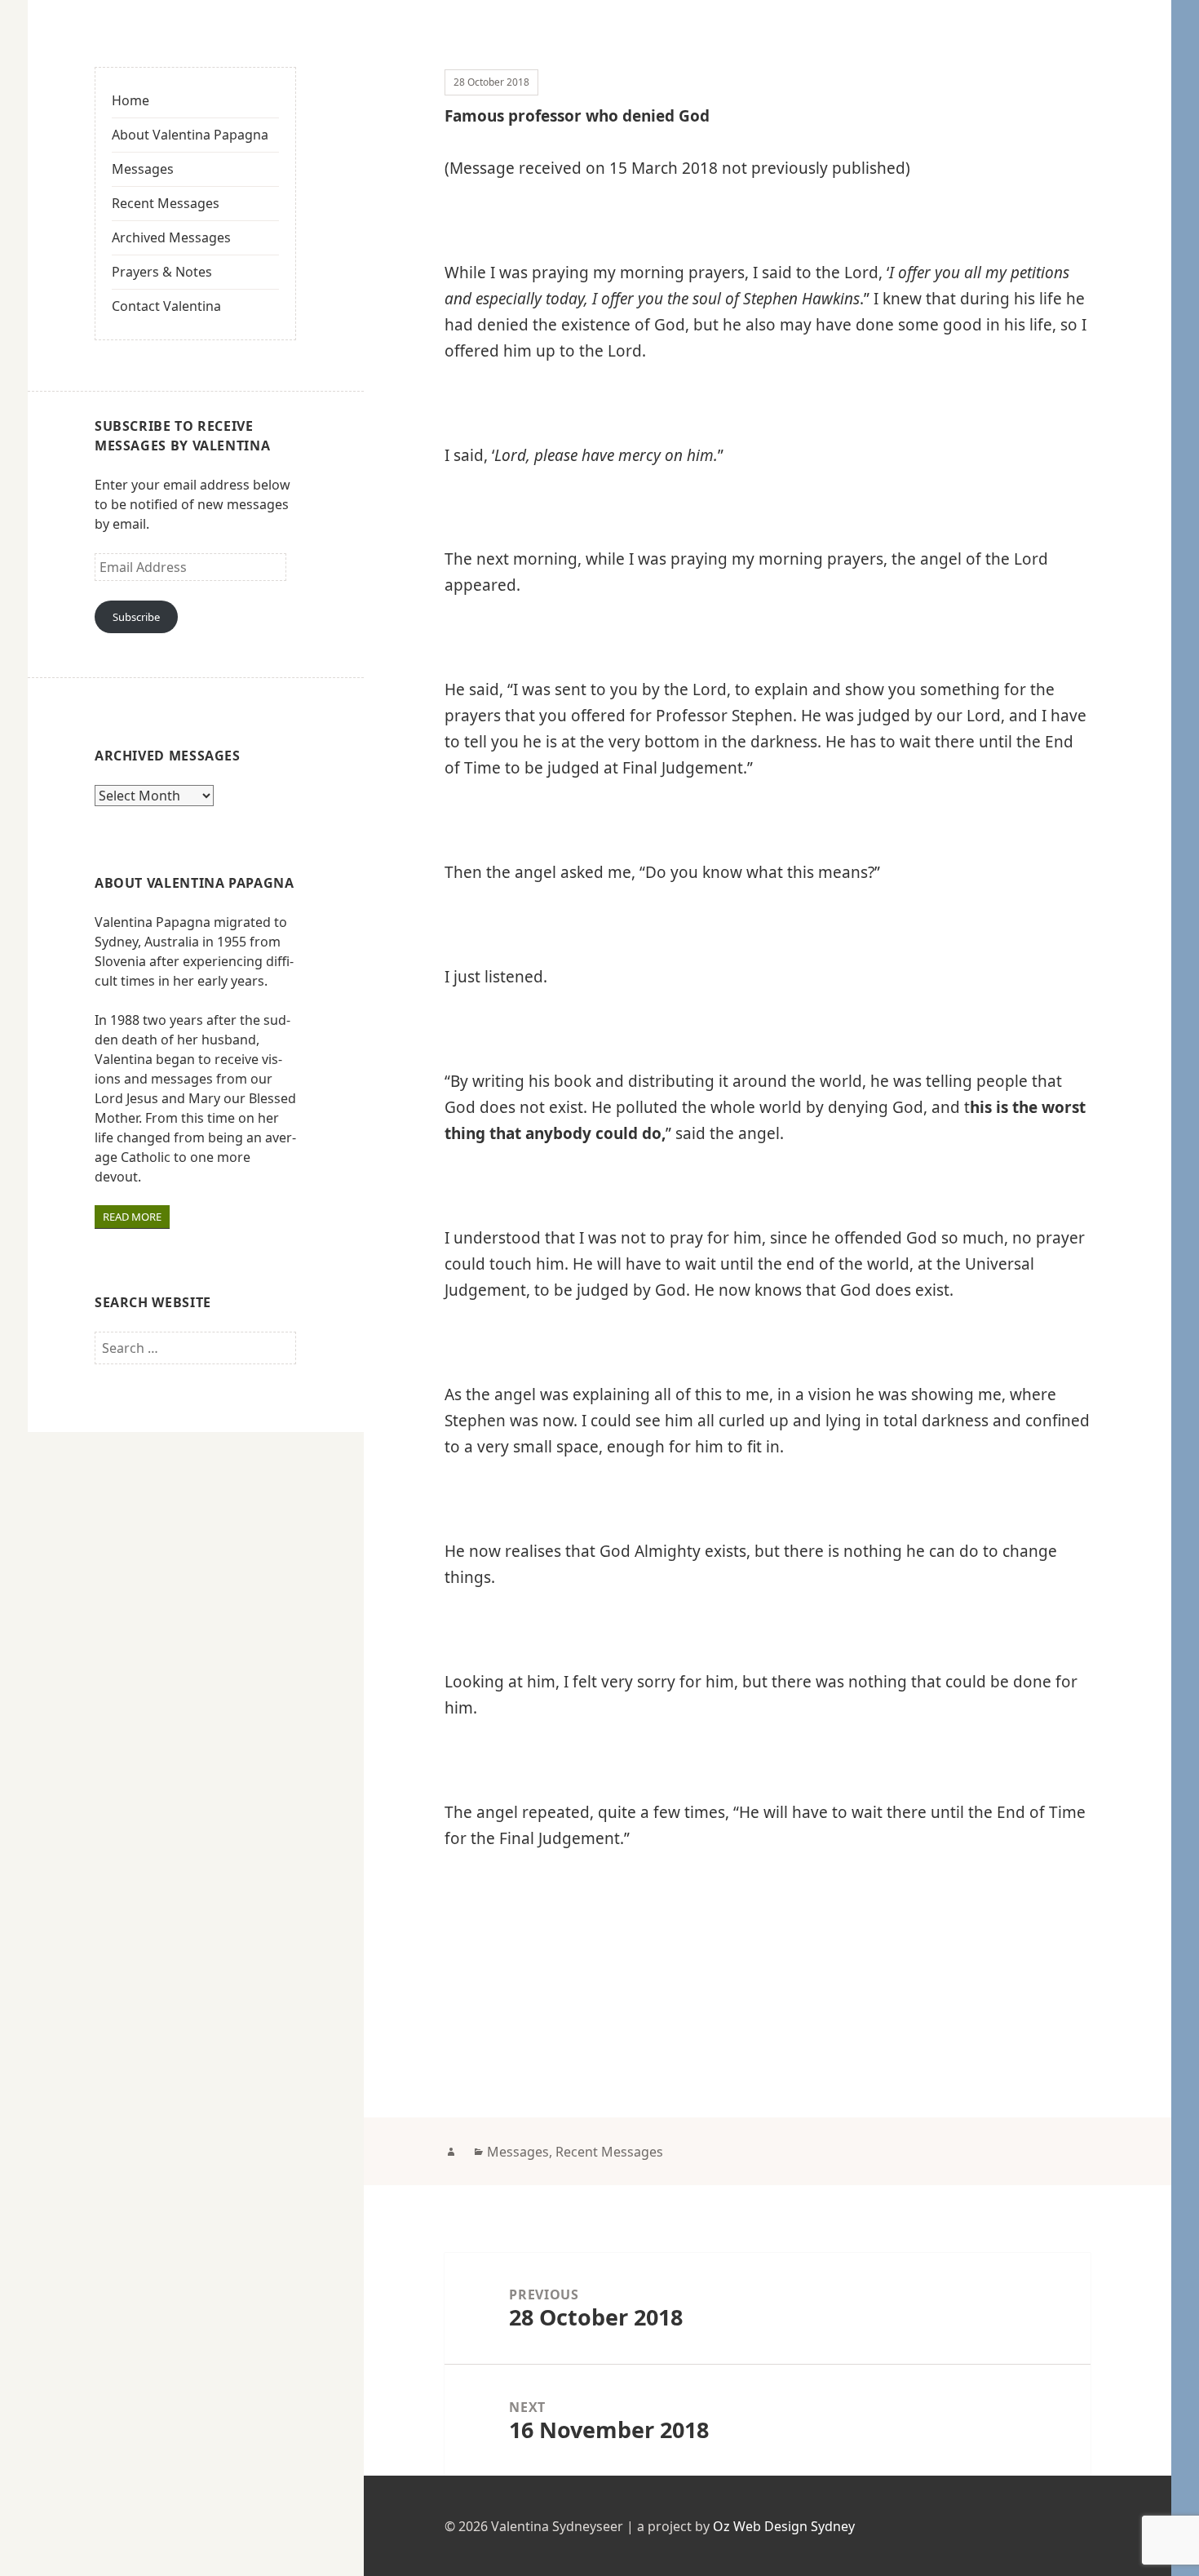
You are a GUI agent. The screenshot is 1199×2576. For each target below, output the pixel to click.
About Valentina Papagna (190, 135)
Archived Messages (171, 237)
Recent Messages (166, 203)
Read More (132, 1217)
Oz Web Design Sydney (784, 2526)
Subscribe (136, 617)
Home (131, 100)
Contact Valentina (166, 306)
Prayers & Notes (162, 272)
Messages (143, 169)
